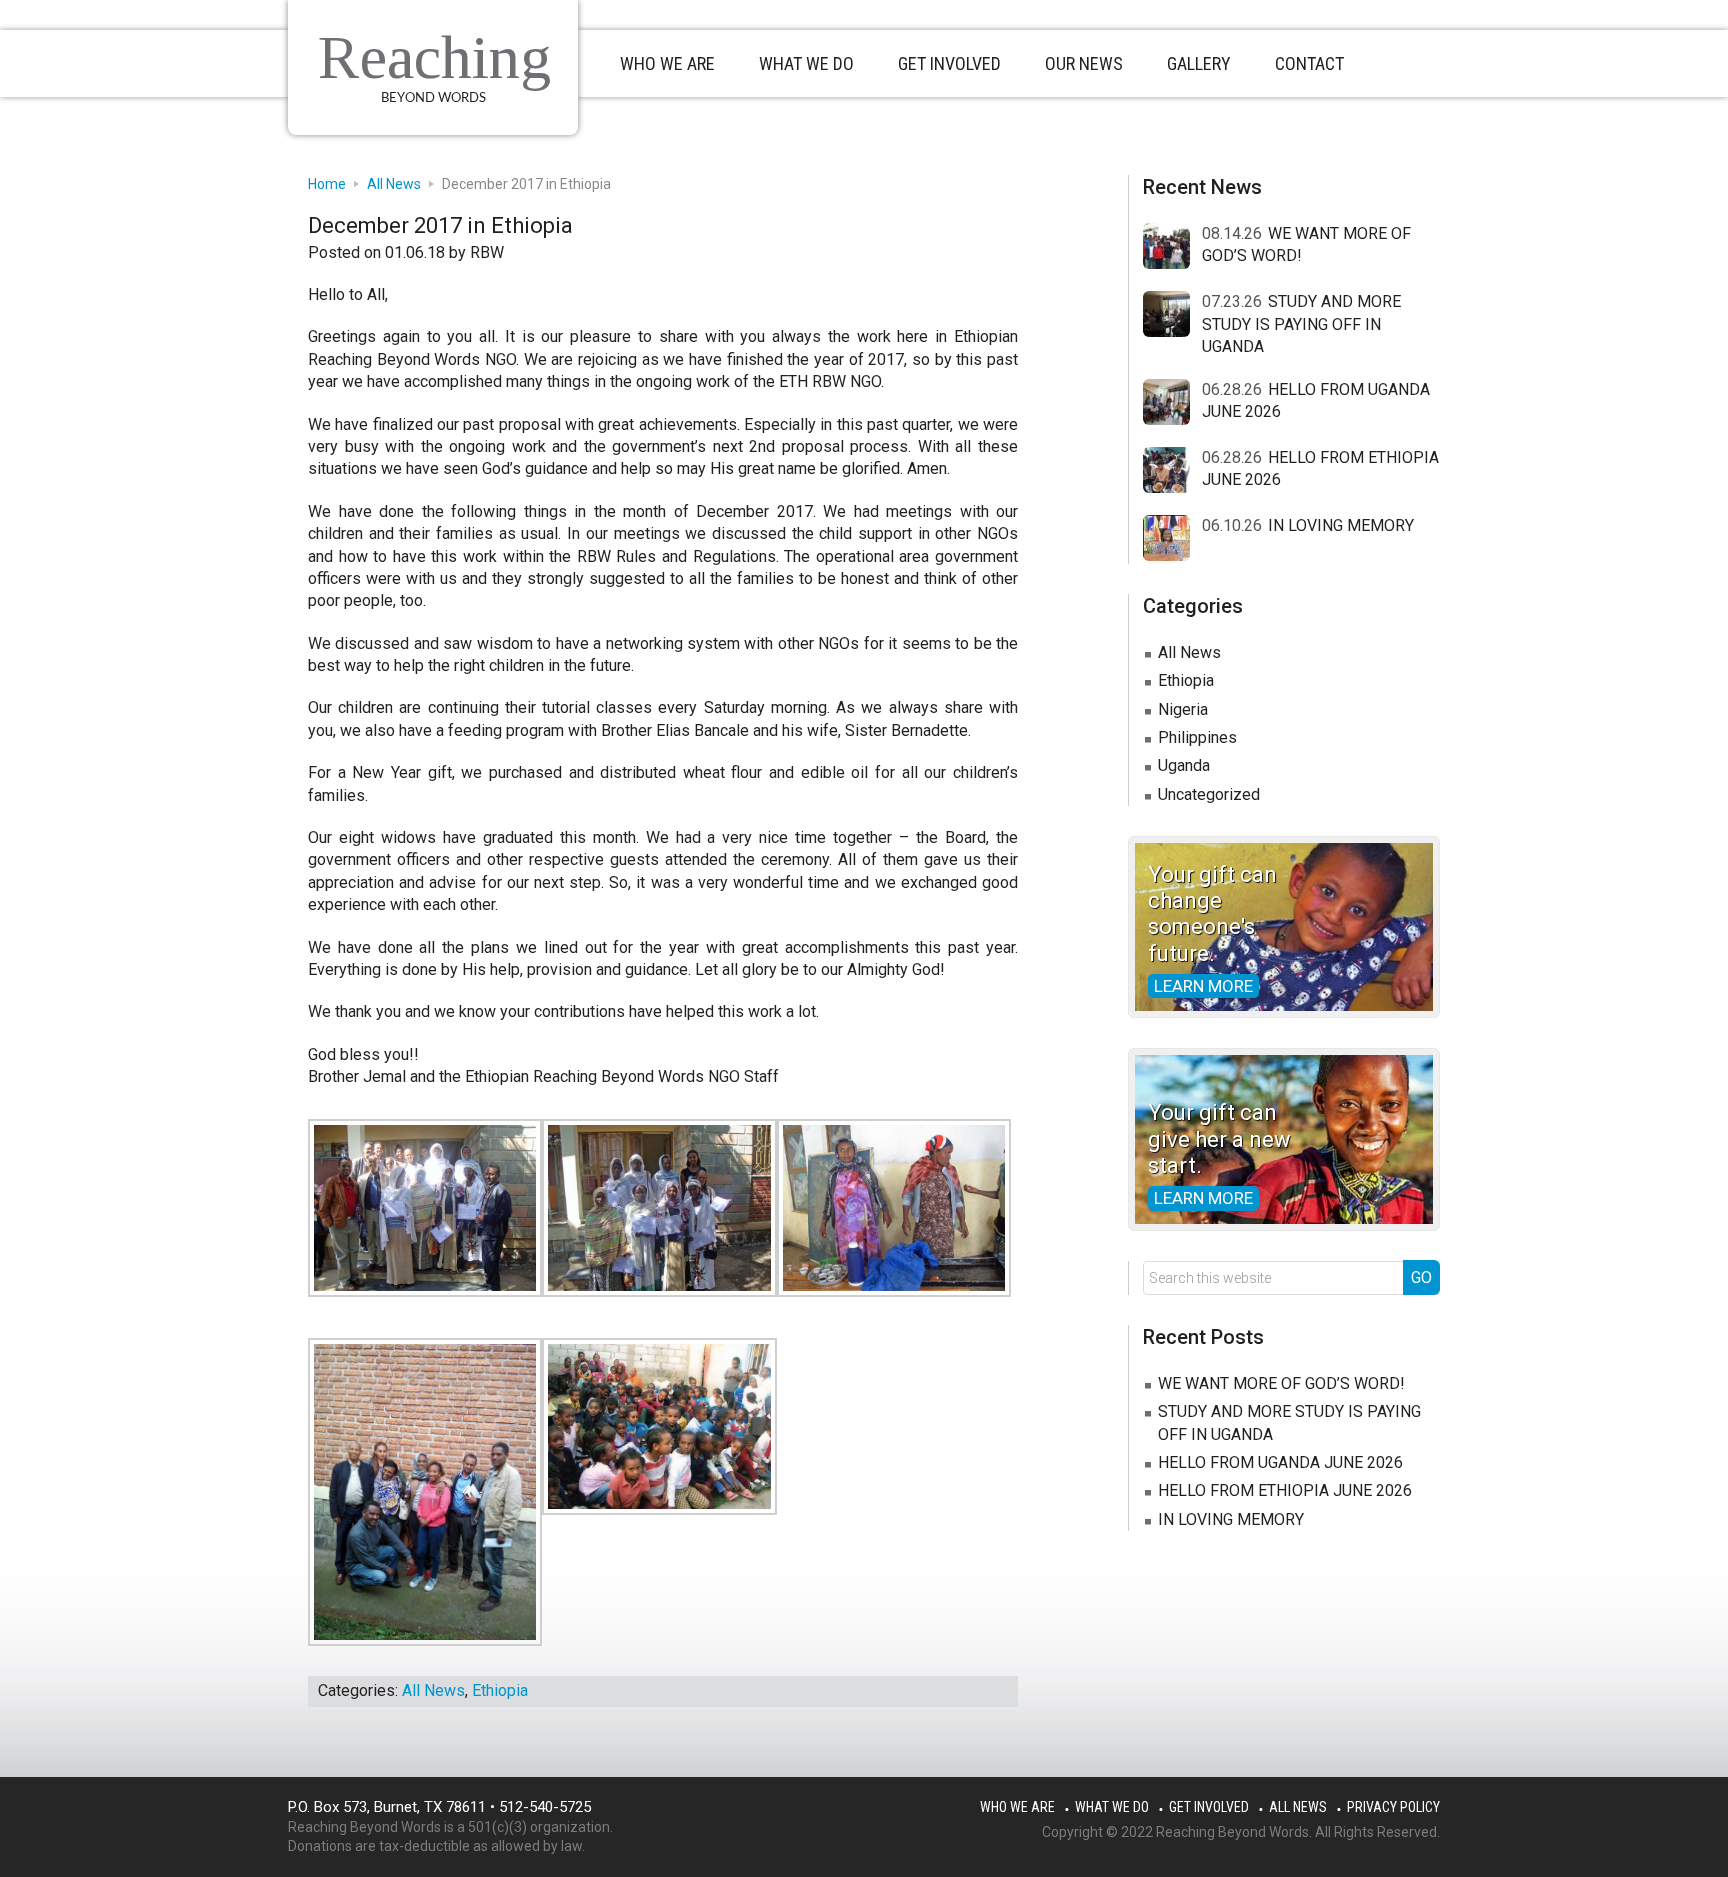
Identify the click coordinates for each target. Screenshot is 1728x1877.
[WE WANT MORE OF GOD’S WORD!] (1172, 247)
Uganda (1184, 765)
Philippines (1197, 737)
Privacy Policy (1393, 1807)
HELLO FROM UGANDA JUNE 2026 (1280, 1462)
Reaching (434, 57)
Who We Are (1017, 1807)
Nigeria (1183, 709)
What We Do (1112, 1807)
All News (433, 1690)
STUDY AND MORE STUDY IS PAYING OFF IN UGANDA (1301, 324)
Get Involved (1209, 1807)
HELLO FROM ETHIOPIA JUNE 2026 (1285, 1490)
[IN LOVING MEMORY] (1172, 539)
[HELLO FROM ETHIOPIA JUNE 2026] (1172, 471)
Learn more (1203, 986)
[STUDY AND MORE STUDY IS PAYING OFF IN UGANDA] (1172, 315)
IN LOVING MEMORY (1341, 525)
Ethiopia (500, 1690)
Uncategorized (1209, 794)
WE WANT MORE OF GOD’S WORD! (1281, 1383)
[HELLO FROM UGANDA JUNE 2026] (1172, 403)
